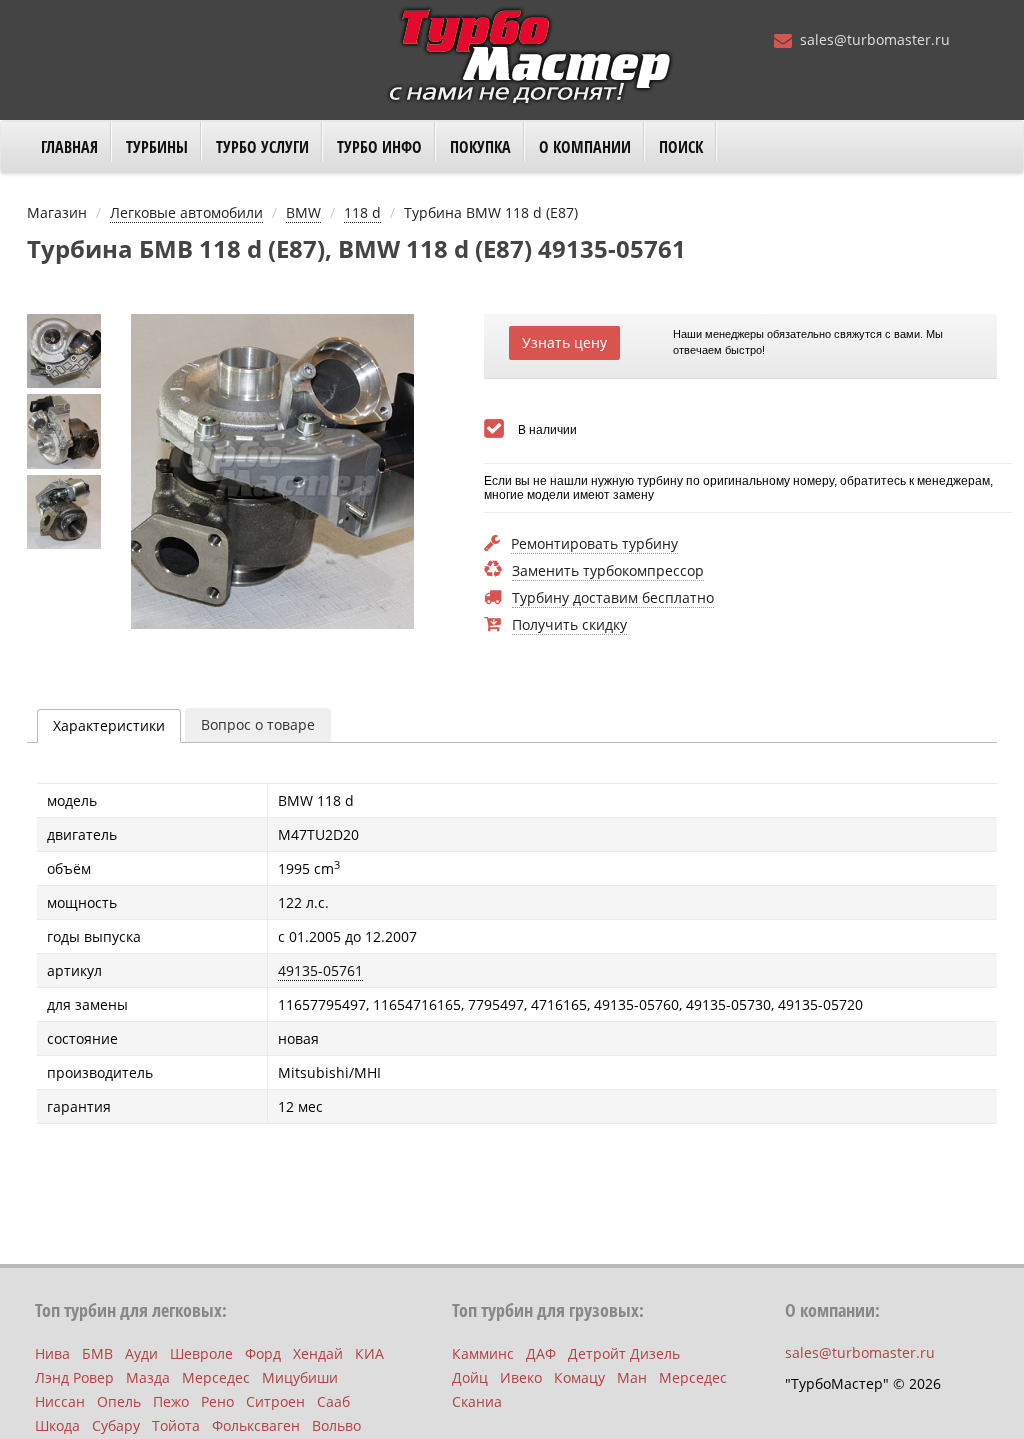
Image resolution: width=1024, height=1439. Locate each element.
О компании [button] (585, 147)
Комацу (579, 1377)
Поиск (681, 147)
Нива (52, 1353)
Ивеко (521, 1377)
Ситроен (275, 1401)
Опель (119, 1401)
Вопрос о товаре (258, 724)
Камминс (483, 1353)
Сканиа (477, 1401)
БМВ (97, 1353)
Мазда (148, 1377)
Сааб (333, 1401)
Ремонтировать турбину (594, 544)
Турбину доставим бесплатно (613, 598)
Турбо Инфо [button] (379, 147)
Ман (632, 1377)
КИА (369, 1353)
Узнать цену (564, 342)
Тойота (176, 1425)
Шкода (57, 1425)
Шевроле (201, 1353)
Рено (217, 1401)
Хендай (318, 1353)
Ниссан (60, 1401)
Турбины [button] (157, 147)
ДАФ (541, 1353)
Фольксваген (256, 1425)
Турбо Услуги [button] (262, 147)
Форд (263, 1353)
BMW (303, 212)
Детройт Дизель (624, 1353)
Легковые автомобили (186, 212)
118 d (362, 212)
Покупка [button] (480, 147)
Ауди (141, 1353)
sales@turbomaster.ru (875, 39)
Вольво (336, 1425)
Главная (69, 147)
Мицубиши (300, 1377)
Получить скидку (569, 625)
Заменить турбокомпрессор (608, 571)
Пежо (171, 1401)
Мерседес (216, 1377)
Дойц (470, 1377)
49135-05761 (320, 970)
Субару (116, 1425)
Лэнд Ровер (74, 1377)
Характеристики (109, 725)
